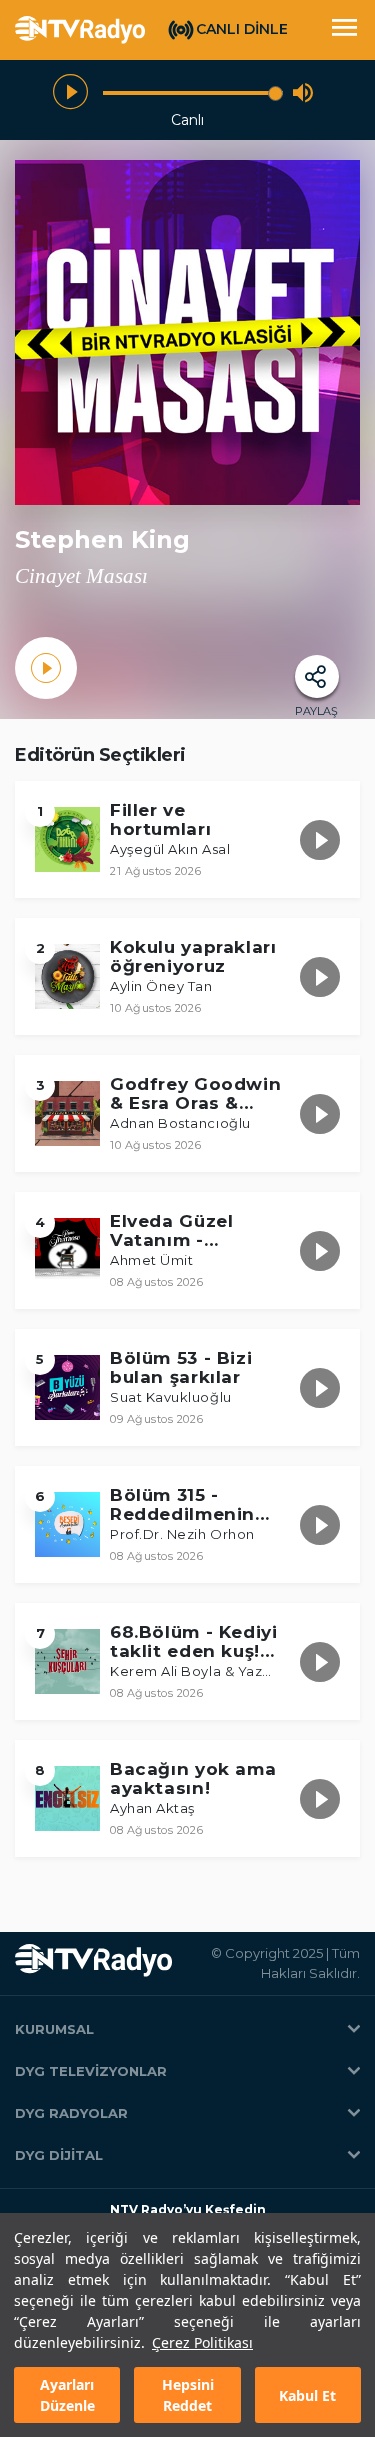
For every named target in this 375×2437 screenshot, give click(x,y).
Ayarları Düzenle (67, 2395)
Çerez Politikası (202, 2342)
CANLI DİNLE (242, 29)
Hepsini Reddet (188, 2395)
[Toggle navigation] (344, 30)
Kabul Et (307, 2395)
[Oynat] (70, 92)
